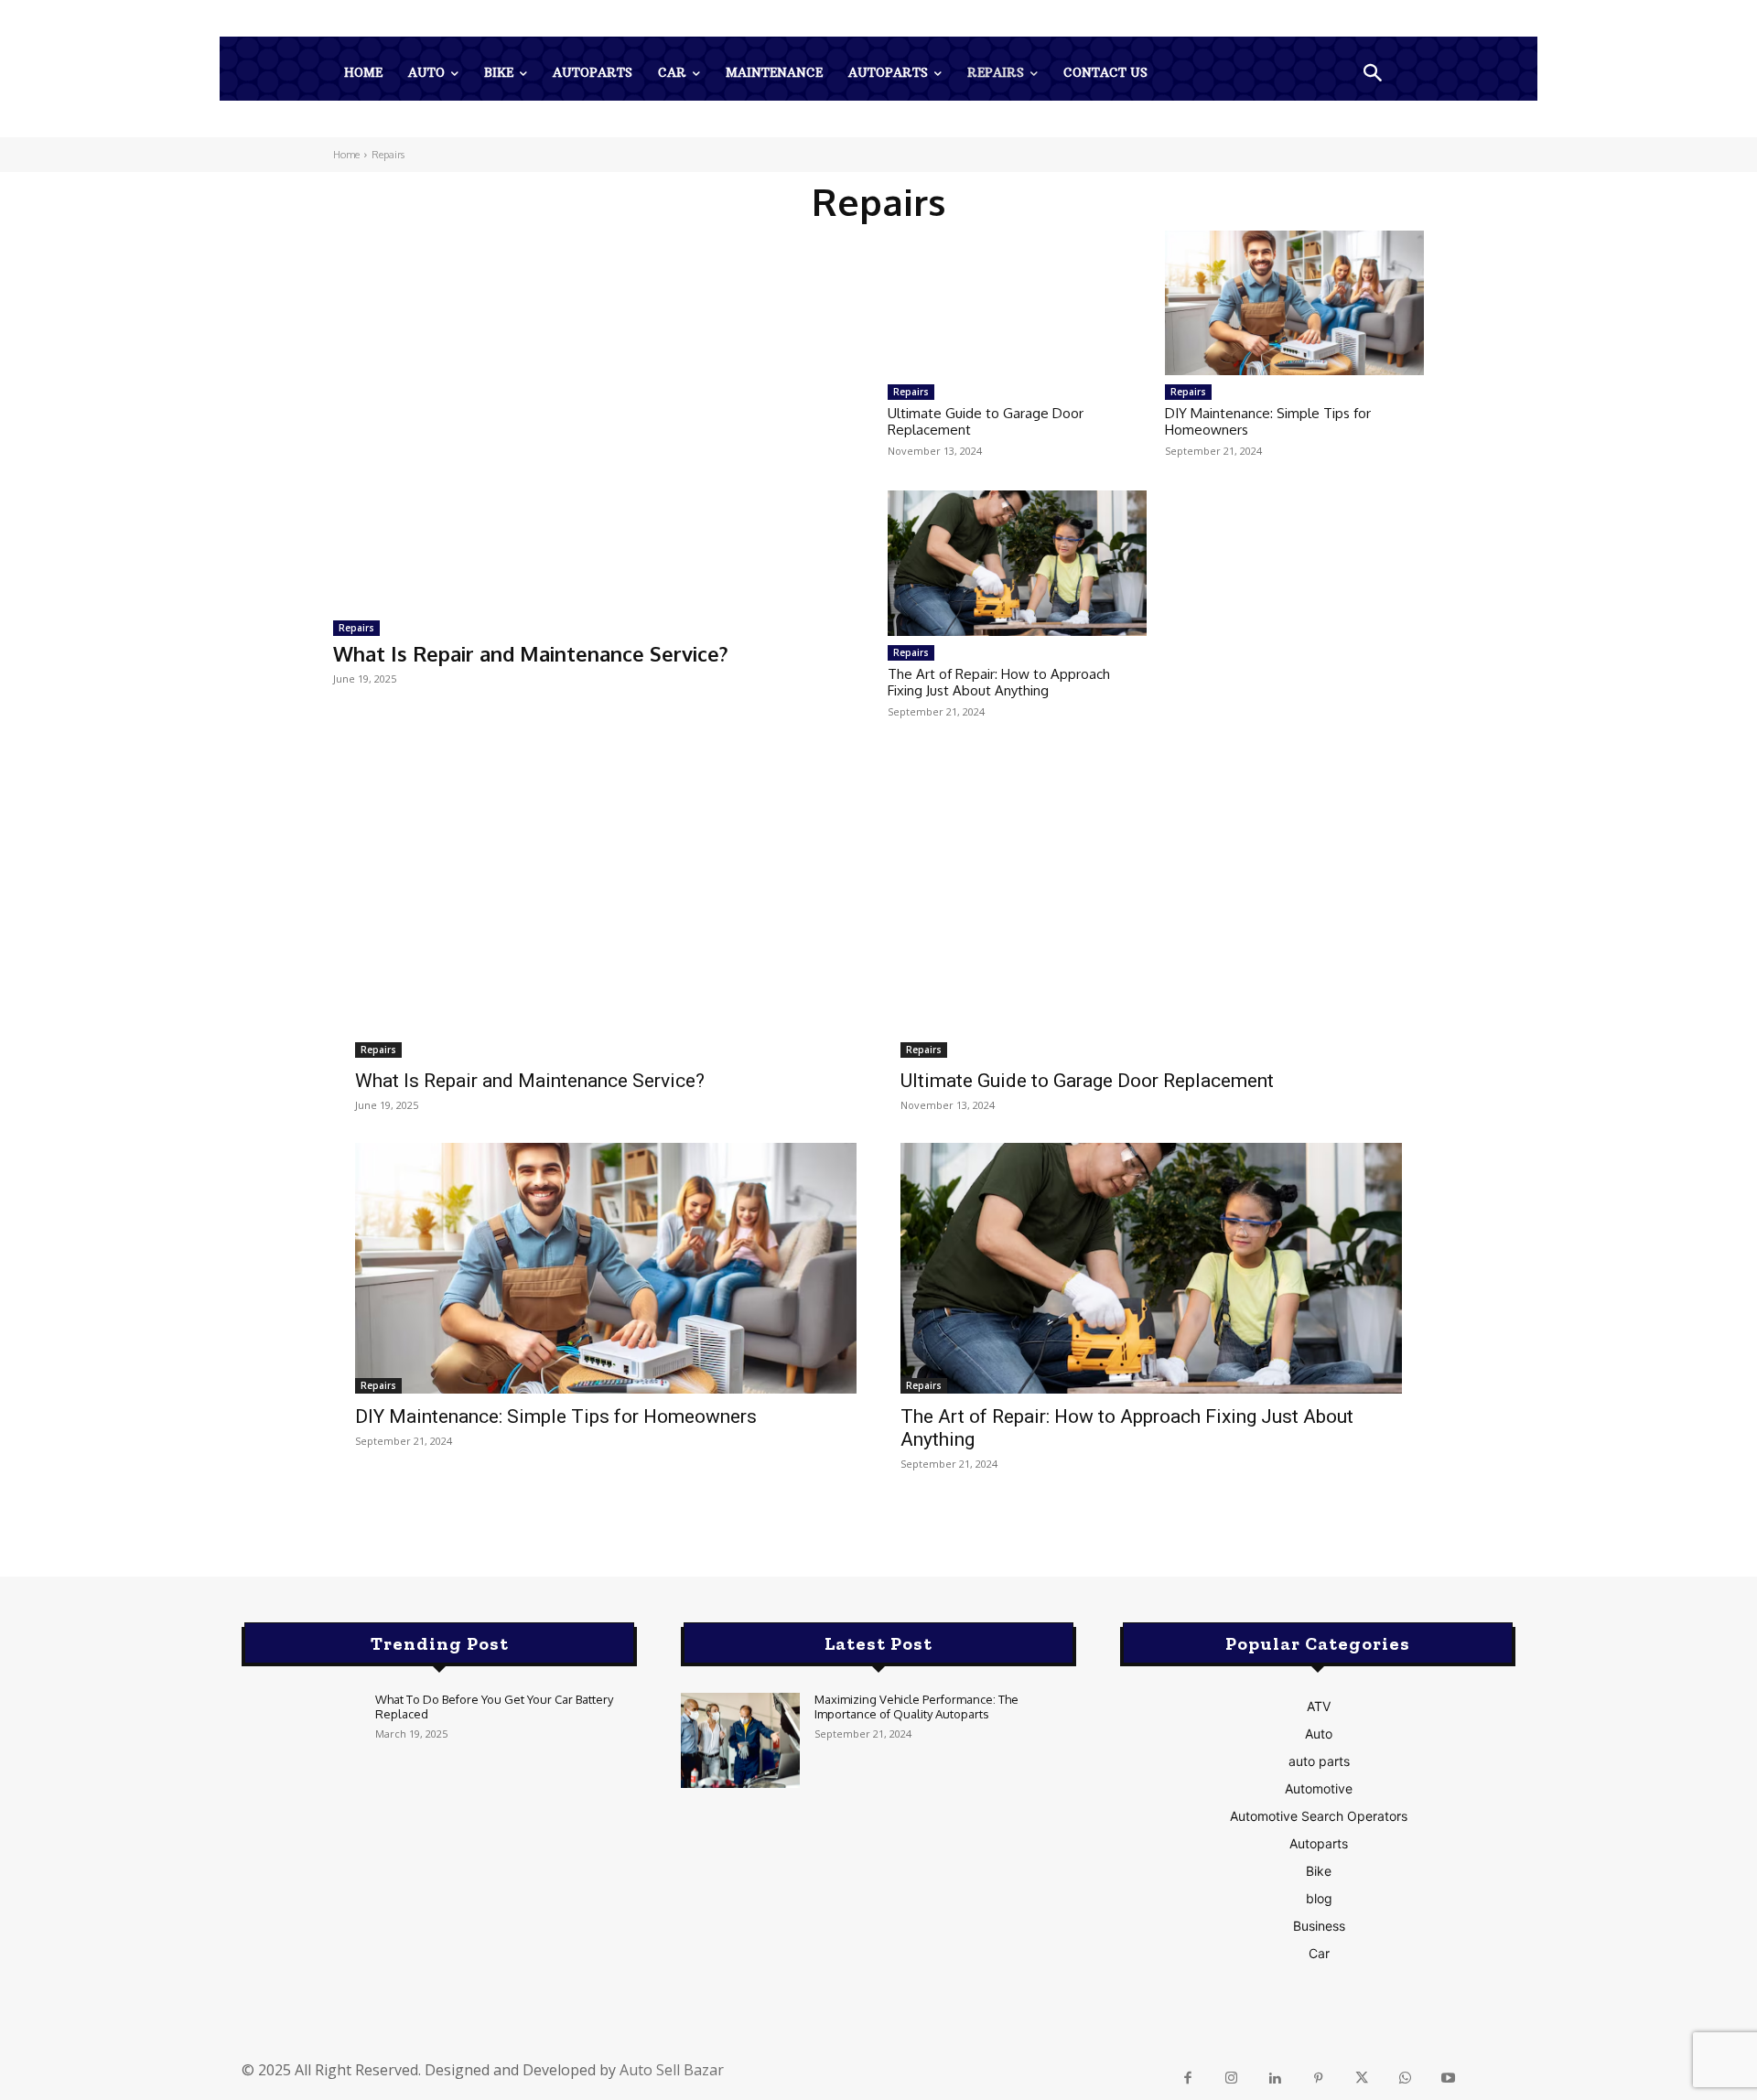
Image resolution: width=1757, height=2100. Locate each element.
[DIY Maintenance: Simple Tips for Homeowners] (1294, 303)
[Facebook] (1188, 2079)
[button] (1373, 75)
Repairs (356, 628)
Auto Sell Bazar (672, 2070)
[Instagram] (1231, 2079)
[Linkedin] (1275, 2079)
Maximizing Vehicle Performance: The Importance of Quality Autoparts (916, 1707)
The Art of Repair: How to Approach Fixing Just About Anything (999, 682)
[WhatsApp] (1405, 2079)
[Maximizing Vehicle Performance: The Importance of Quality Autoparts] (740, 1740)
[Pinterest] (1318, 2079)
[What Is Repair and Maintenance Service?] (601, 418)
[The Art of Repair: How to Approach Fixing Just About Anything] (1017, 563)
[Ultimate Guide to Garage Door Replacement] (1017, 303)
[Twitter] (1362, 2079)
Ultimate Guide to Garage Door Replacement (986, 421)
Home (346, 155)
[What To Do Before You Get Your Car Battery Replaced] (301, 1740)
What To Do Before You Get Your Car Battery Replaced (494, 1707)
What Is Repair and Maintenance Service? (531, 653)
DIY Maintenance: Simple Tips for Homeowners (1268, 421)
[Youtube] (1449, 2079)
